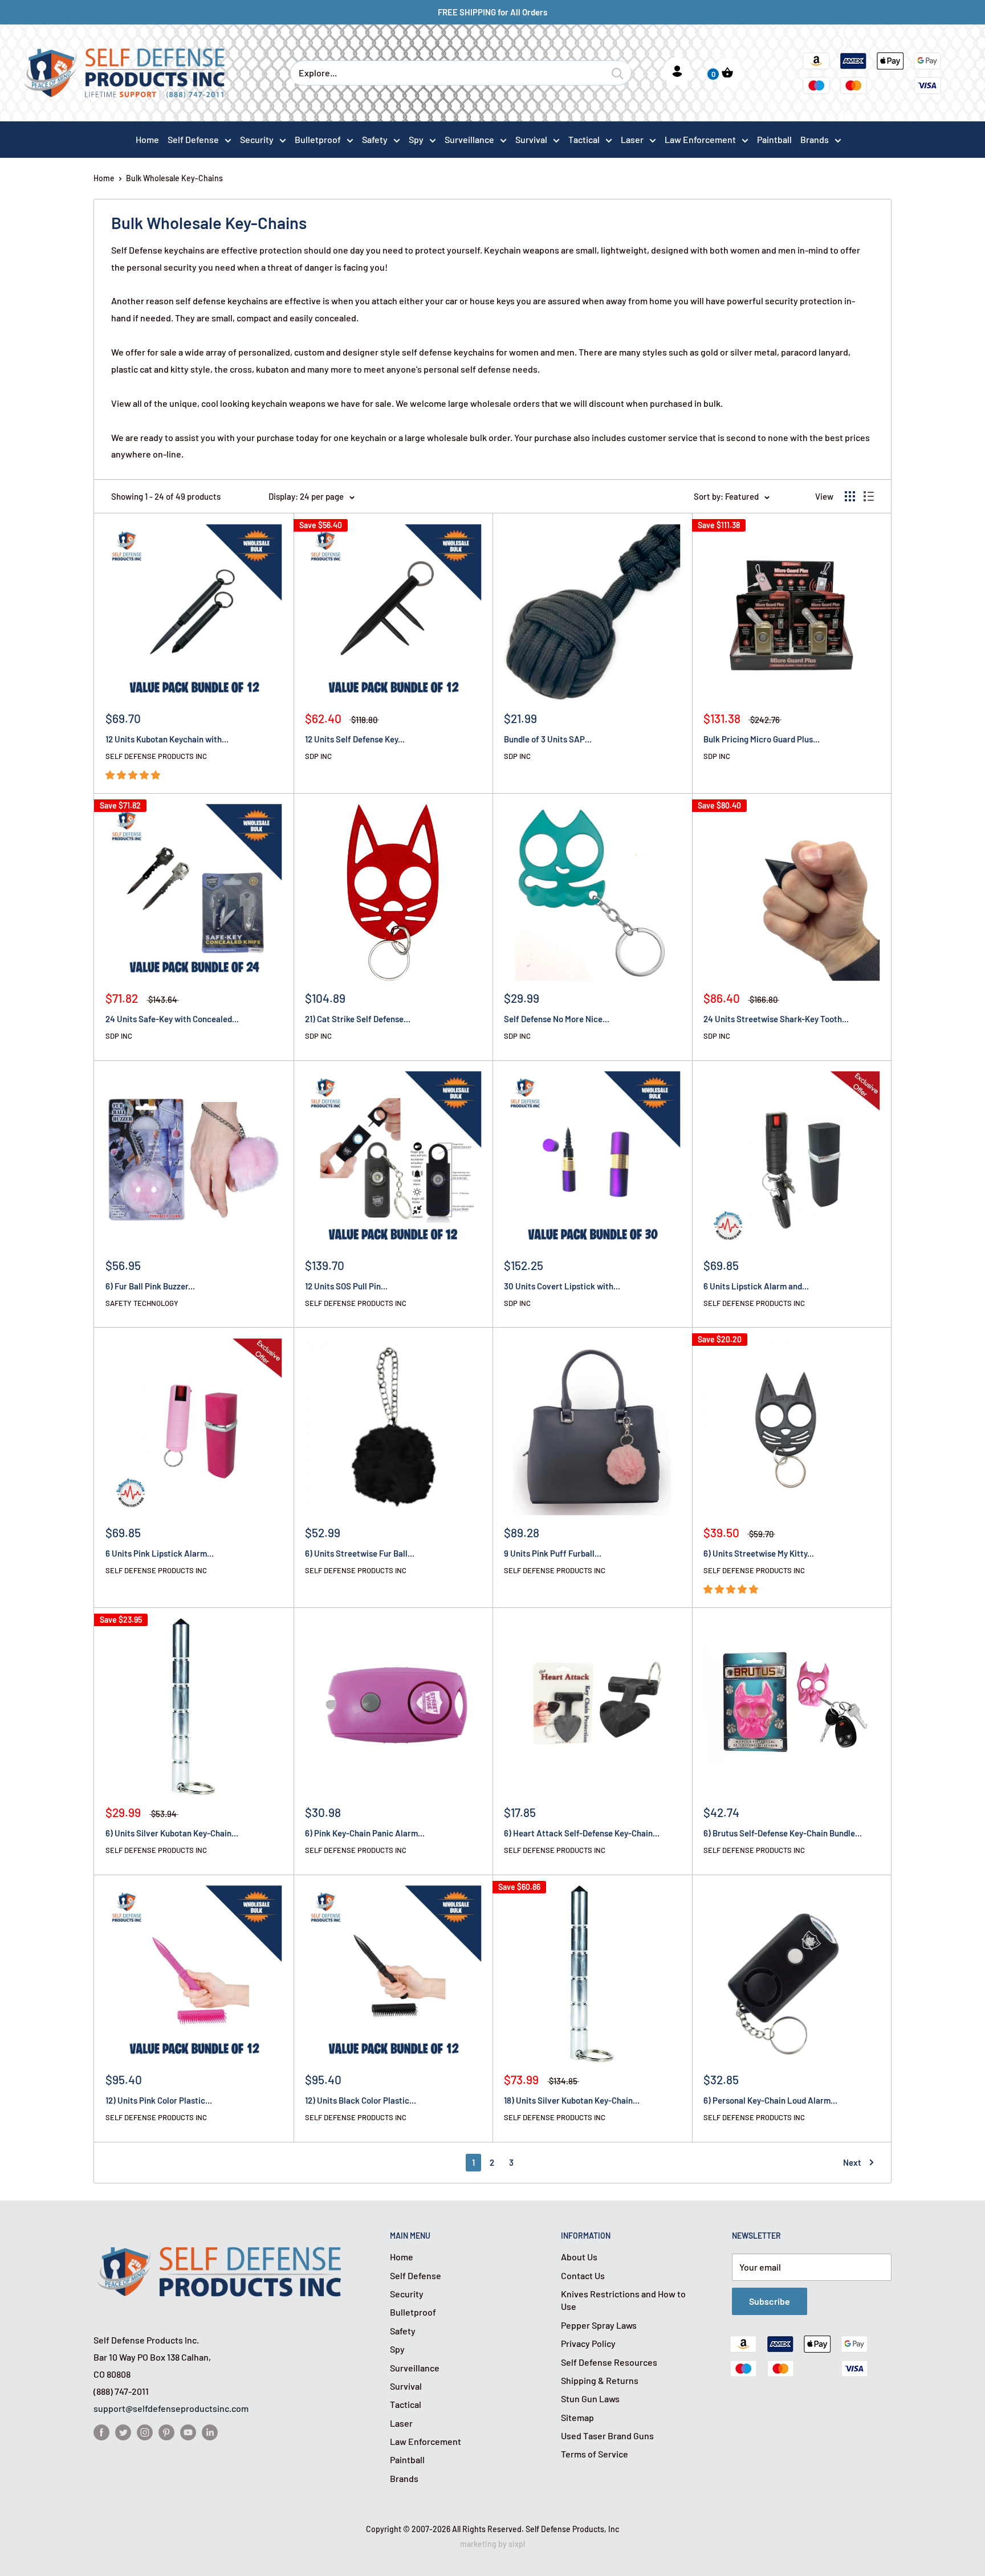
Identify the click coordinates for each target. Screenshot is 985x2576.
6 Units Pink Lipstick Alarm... (160, 1553)
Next (852, 2162)
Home (104, 178)
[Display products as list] (869, 496)
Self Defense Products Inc (156, 756)
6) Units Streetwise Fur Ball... (360, 1553)
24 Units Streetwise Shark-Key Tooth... (776, 1019)
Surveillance (469, 139)
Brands (815, 139)
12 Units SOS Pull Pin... (346, 1286)
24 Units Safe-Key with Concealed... (172, 1019)
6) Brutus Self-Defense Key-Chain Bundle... (783, 1833)
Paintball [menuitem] (774, 139)
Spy (416, 139)
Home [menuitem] (147, 139)
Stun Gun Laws (590, 2399)
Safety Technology (142, 1303)
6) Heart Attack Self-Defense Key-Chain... (582, 1833)
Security (257, 139)
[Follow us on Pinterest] (166, 2432)
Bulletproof (318, 139)
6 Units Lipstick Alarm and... (756, 1286)
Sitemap (577, 2417)
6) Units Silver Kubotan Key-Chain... (172, 1833)
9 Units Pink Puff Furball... (553, 1553)
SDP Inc (318, 756)
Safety (375, 139)
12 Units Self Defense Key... (355, 739)
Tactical (584, 139)
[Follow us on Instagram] (145, 2432)
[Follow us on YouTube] (188, 2432)
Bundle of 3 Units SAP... (548, 739)
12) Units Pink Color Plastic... (159, 2100)
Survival (531, 139)
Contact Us (583, 2275)
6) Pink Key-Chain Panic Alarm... (365, 1833)
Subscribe (770, 2301)
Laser (632, 139)
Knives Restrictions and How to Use (623, 2300)
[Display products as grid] (850, 496)
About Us (579, 2257)
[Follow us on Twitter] (123, 2432)
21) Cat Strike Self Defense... (358, 1019)
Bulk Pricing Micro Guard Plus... (762, 739)
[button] (134, 775)
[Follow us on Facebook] (101, 2432)
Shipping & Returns (600, 2380)
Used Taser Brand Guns (607, 2436)
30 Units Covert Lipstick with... (562, 1286)
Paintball (407, 2459)
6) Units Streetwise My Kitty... (759, 1553)
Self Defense (193, 139)
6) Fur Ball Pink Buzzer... (150, 1286)
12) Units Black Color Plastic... (361, 2100)
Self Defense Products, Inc (572, 2529)
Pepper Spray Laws (599, 2325)
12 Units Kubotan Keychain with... (167, 739)
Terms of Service (595, 2454)
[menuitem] (200, 139)
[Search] (617, 73)
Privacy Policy (588, 2343)
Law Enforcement (700, 139)
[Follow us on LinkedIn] (210, 2432)
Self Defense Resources (609, 2362)
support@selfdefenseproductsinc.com (171, 2408)
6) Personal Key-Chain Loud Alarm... (770, 2100)
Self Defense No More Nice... (557, 1019)
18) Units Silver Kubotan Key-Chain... (572, 2100)
